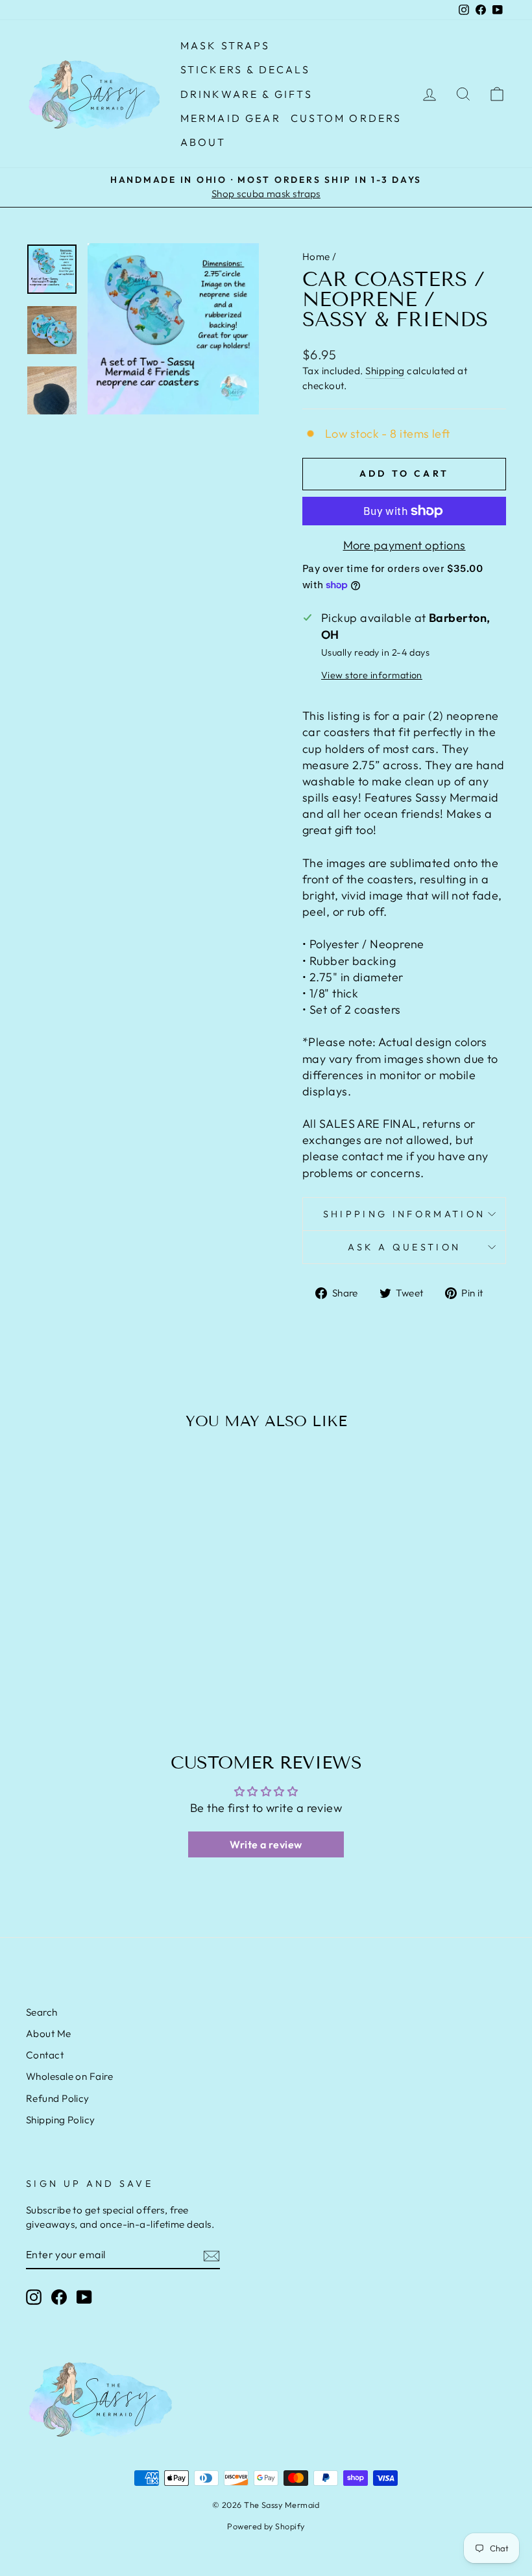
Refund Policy (58, 2098)
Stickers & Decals (245, 69)
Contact (45, 2055)
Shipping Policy (61, 2120)
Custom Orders (346, 118)
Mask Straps (225, 45)
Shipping (385, 371)
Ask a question (404, 1247)
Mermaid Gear (231, 118)
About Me (49, 2033)
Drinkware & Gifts (247, 94)
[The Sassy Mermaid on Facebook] (59, 2296)
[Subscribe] (212, 2255)
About (203, 142)
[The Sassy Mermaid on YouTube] (84, 2296)
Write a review (266, 1844)
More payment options (405, 545)
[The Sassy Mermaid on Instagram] (34, 2296)
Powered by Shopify (266, 2526)
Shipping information (404, 1214)
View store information (372, 675)
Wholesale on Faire (69, 2076)
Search (42, 2012)
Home (316, 256)
